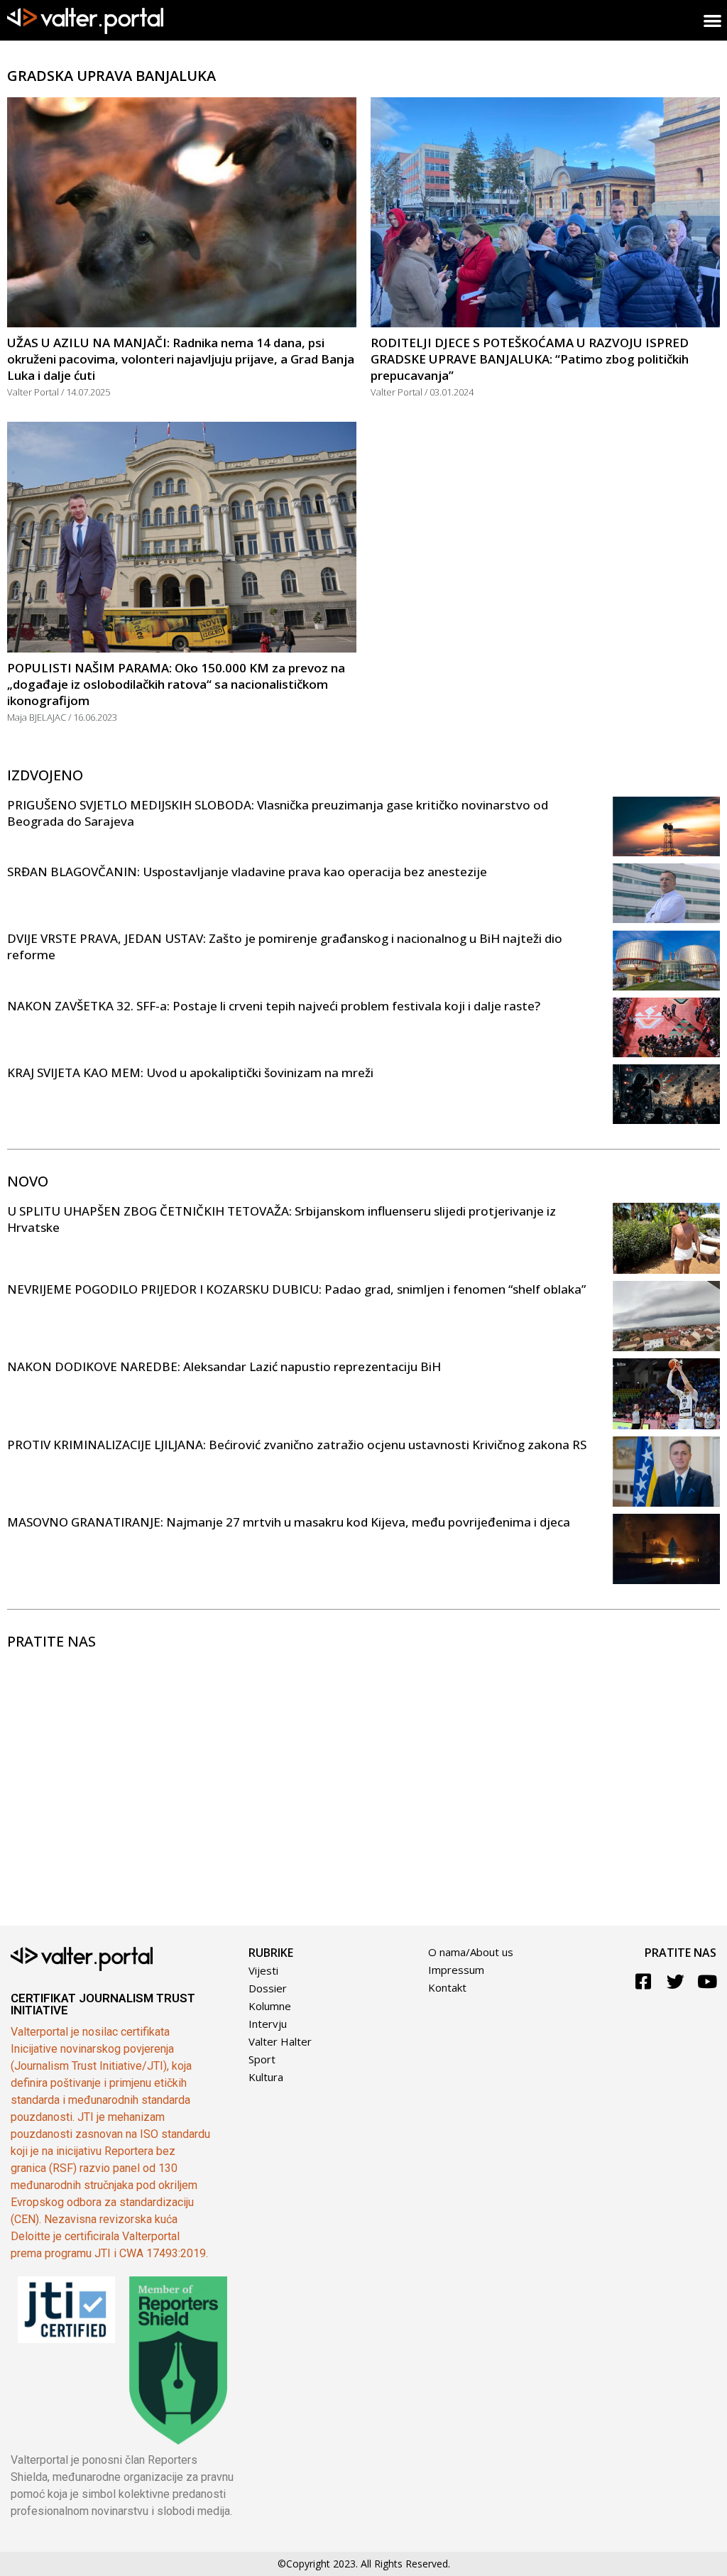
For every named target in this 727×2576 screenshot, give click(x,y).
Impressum (456, 1970)
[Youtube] (707, 1981)
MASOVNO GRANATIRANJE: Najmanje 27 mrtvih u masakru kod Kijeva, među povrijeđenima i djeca (289, 1522)
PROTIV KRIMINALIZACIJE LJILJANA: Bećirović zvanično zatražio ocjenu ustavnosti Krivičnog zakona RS (297, 1445)
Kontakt (447, 1987)
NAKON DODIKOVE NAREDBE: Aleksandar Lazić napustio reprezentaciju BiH (224, 1366)
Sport (262, 2059)
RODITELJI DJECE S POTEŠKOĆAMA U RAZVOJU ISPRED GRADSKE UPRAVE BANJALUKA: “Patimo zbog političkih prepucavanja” (530, 359)
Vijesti (263, 1970)
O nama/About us (471, 1952)
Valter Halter (280, 2041)
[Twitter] (676, 1981)
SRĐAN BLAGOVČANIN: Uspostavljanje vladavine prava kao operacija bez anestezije (247, 872)
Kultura (266, 2077)
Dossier (268, 1988)
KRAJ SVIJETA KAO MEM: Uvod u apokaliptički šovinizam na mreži (190, 1073)
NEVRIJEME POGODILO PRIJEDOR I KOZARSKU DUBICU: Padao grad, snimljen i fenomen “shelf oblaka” (296, 1289)
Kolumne (270, 2006)
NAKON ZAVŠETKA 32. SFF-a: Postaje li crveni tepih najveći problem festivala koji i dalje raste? (274, 1006)
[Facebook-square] (644, 1981)
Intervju (268, 2024)
